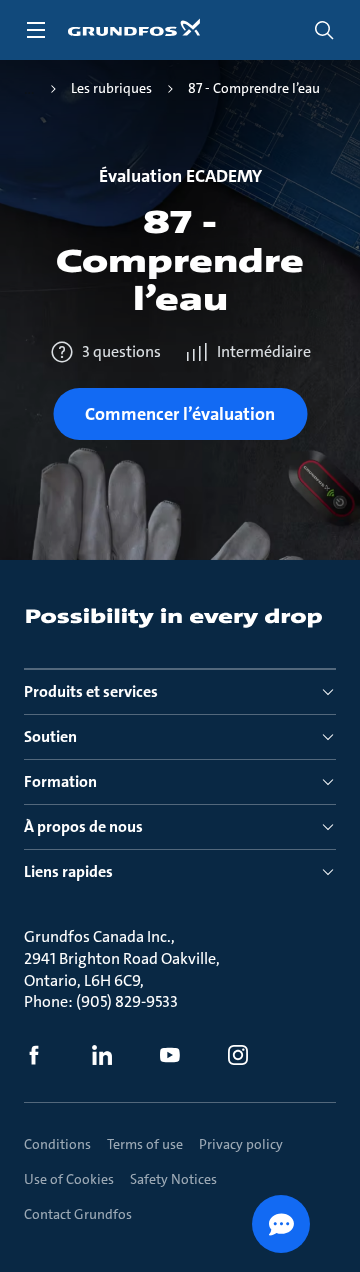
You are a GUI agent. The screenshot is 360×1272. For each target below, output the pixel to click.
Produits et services (91, 691)
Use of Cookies (69, 1179)
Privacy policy (241, 1144)
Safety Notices (173, 1179)
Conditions (57, 1144)
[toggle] (36, 30)
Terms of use (145, 1144)
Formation (60, 781)
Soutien (50, 736)
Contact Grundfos (78, 1214)
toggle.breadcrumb (29, 89)
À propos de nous (83, 826)
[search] (324, 30)
